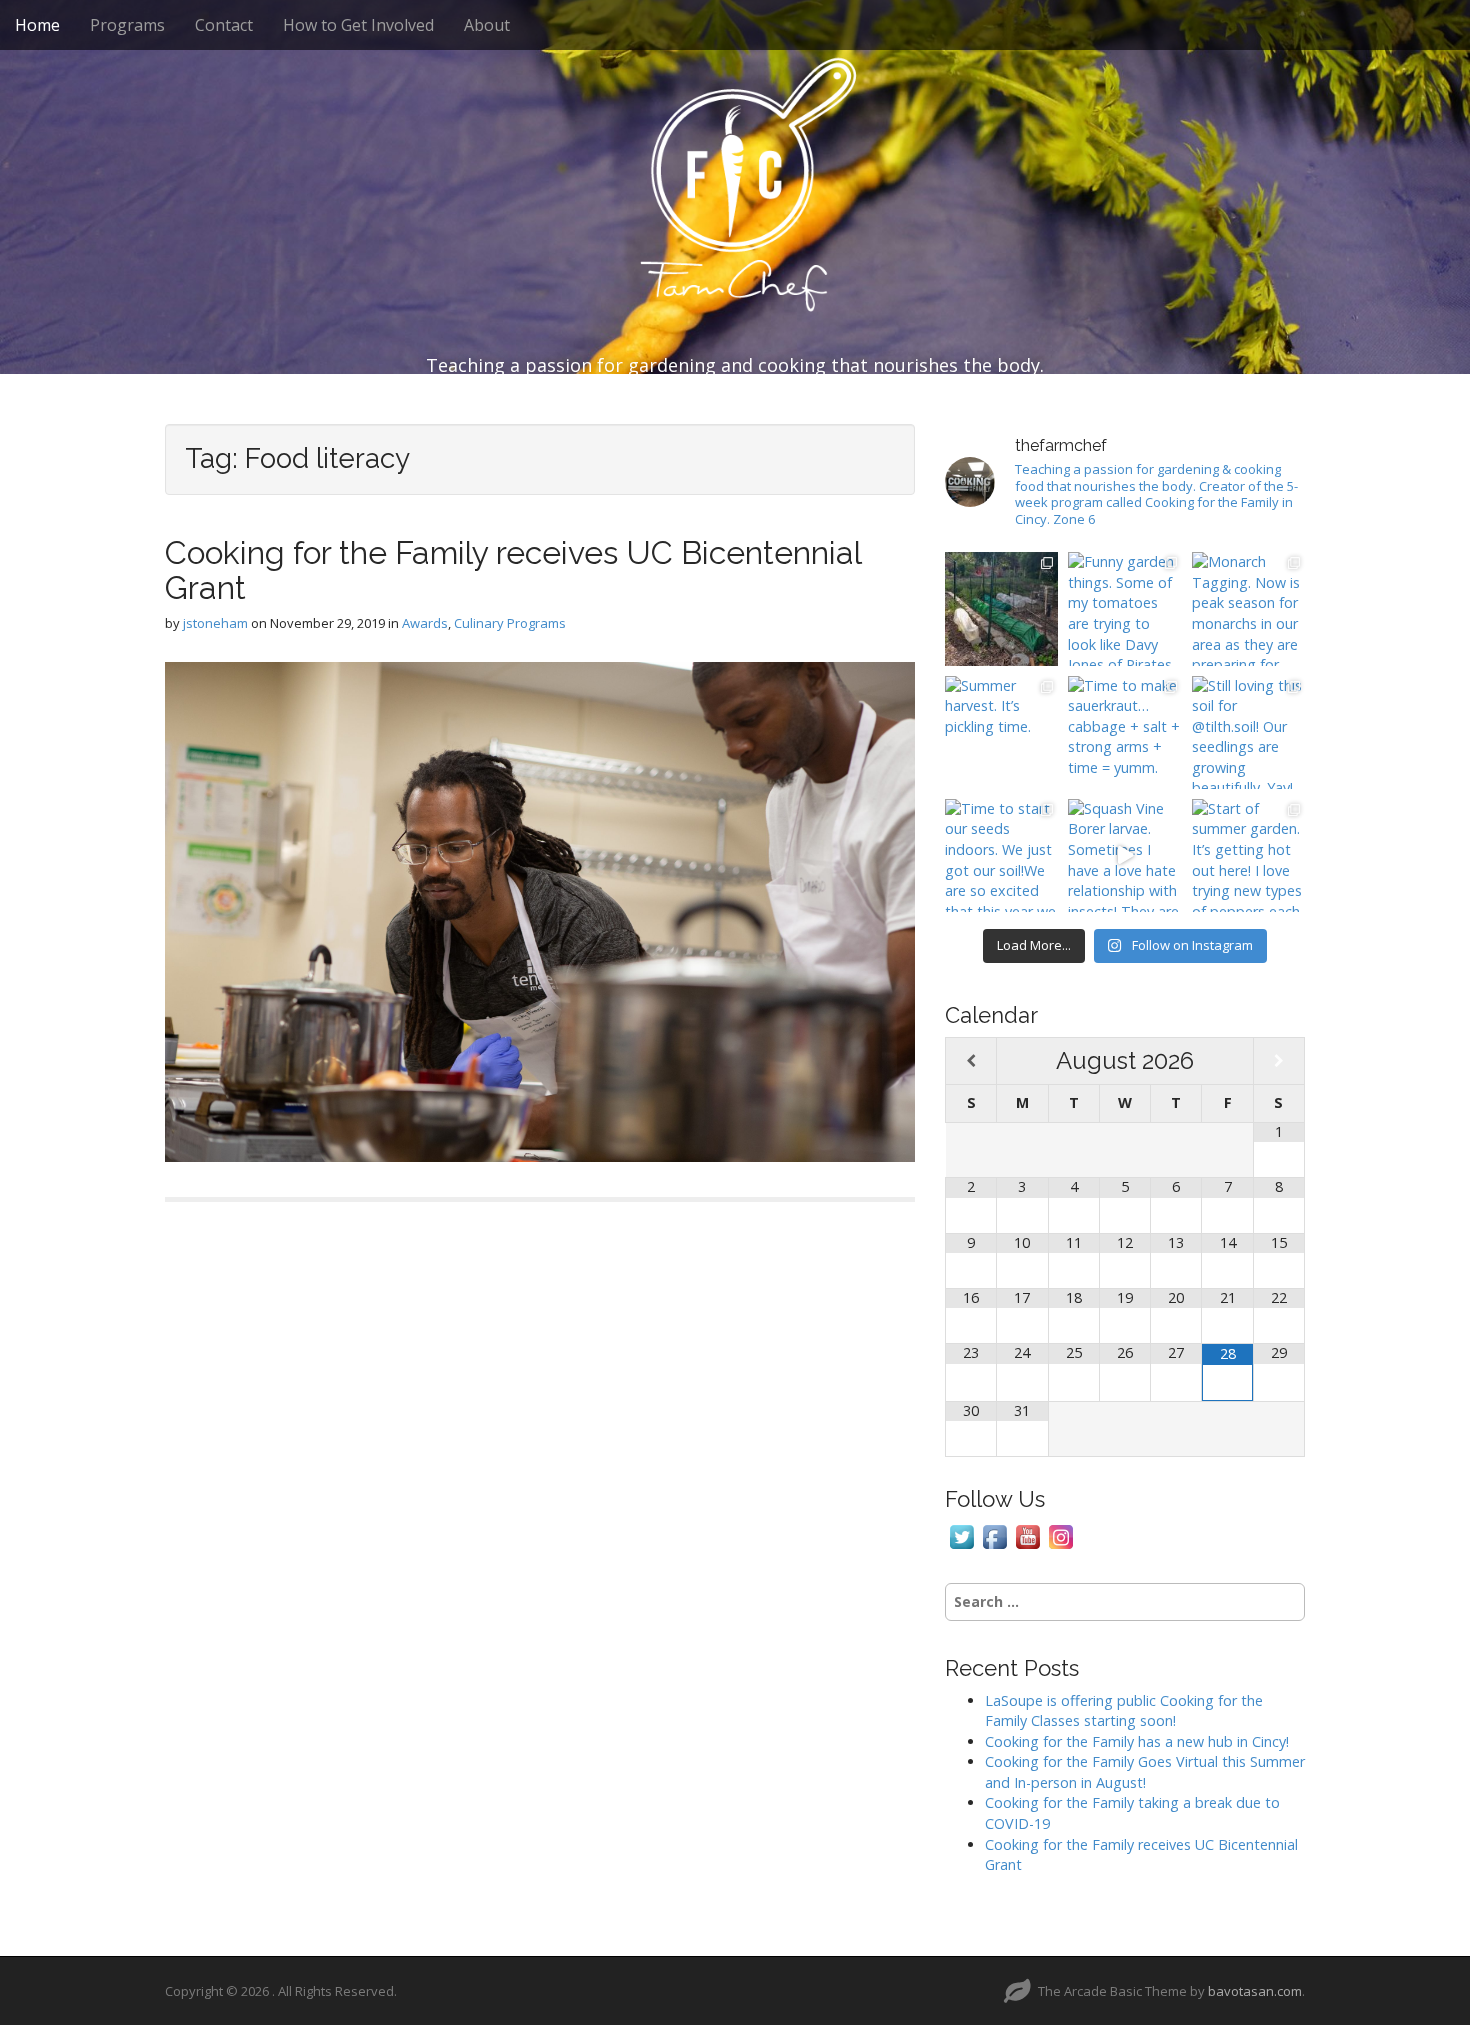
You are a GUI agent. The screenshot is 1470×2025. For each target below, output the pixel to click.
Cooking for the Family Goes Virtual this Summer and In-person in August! (1145, 1772)
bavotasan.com (1255, 1991)
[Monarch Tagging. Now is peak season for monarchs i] (1248, 608)
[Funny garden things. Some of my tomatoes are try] (1124, 608)
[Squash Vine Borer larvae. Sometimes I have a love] (1124, 855)
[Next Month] (1279, 1061)
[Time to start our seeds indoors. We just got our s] (1001, 855)
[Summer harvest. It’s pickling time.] (1001, 732)
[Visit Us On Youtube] (1027, 1535)
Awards (425, 623)
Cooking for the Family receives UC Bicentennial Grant (513, 570)
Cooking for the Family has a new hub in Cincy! (1137, 1741)
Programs (127, 25)
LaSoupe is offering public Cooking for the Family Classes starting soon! (1124, 1711)
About (487, 25)
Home (37, 25)
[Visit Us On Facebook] (994, 1535)
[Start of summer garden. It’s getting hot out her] (1248, 855)
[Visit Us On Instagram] (1060, 1535)
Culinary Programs (510, 623)
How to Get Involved (358, 25)
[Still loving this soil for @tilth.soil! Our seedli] (1248, 732)
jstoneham (215, 623)
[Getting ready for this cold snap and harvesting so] (1001, 608)
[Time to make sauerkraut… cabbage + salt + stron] (1124, 732)
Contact (224, 25)
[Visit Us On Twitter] (961, 1535)
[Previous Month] (971, 1061)
